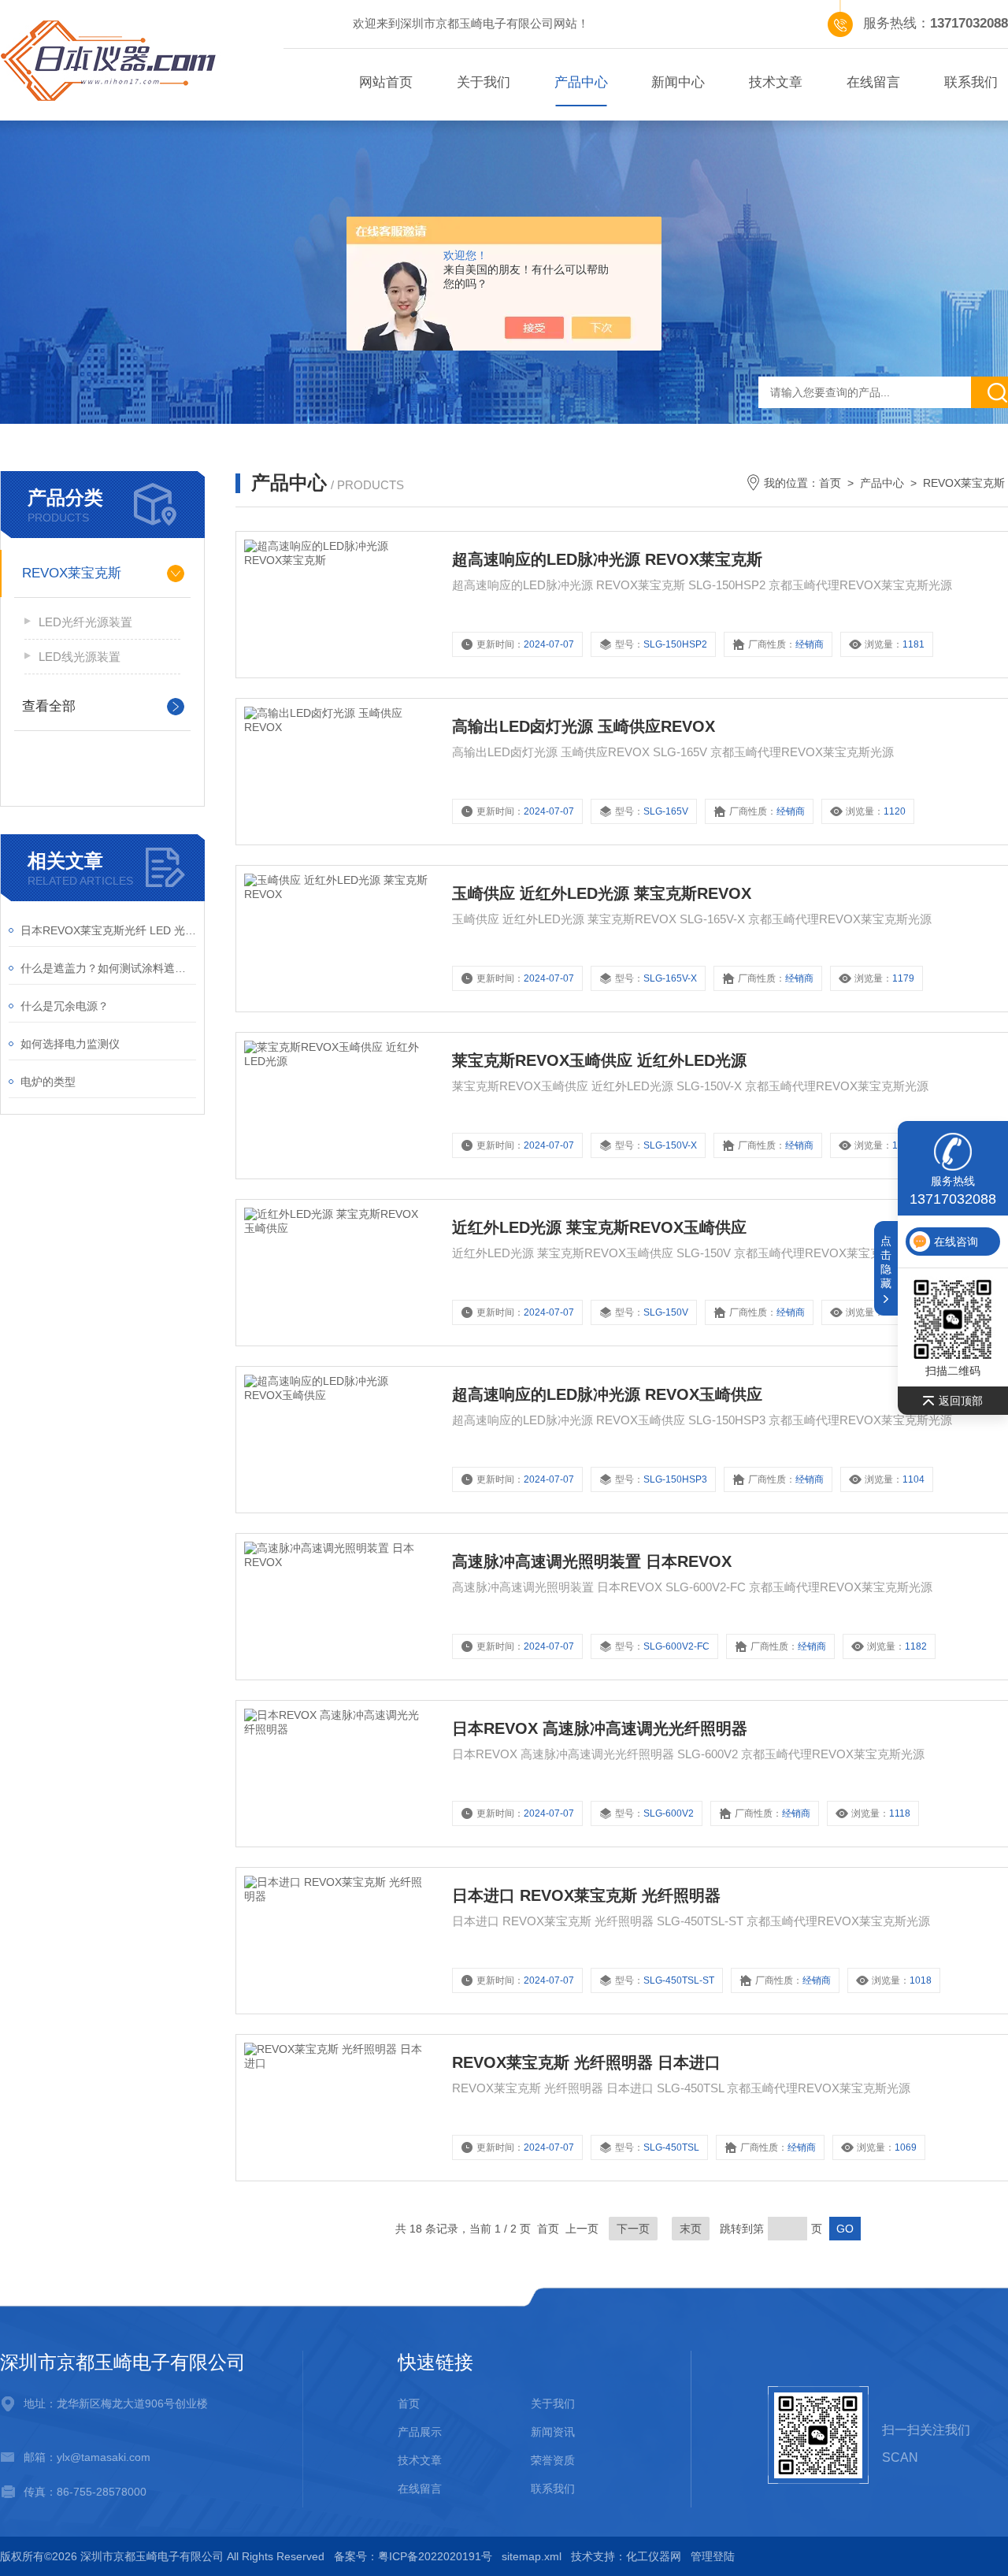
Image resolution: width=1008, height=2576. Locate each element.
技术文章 (776, 82)
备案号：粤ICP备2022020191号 (413, 2556)
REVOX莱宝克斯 (72, 573)
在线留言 (873, 82)
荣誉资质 (553, 2460)
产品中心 (581, 82)
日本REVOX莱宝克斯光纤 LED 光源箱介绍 (108, 930)
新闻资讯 (553, 2432)
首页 (830, 483)
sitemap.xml (532, 2556)
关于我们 (484, 82)
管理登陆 (713, 2556)
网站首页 (386, 82)
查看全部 (49, 706)
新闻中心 (678, 82)
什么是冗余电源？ (65, 1006)
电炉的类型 (48, 1082)
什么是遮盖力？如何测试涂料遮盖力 (108, 968)
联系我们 (553, 2489)
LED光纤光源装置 (85, 622)
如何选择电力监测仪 (70, 1044)
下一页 (633, 2229)
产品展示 (420, 2432)
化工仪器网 (654, 2556)
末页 (691, 2229)
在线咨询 (956, 1242)
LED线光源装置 (80, 657)
